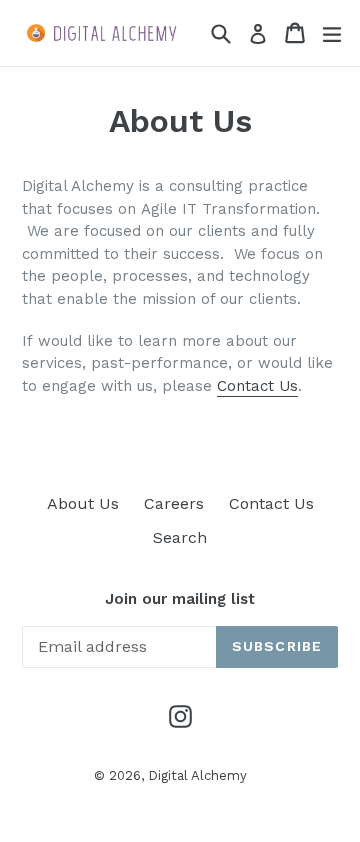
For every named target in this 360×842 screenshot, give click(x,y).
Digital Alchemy (197, 775)
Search (180, 537)
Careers (174, 503)
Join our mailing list (180, 599)
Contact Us (257, 386)
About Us (83, 503)
